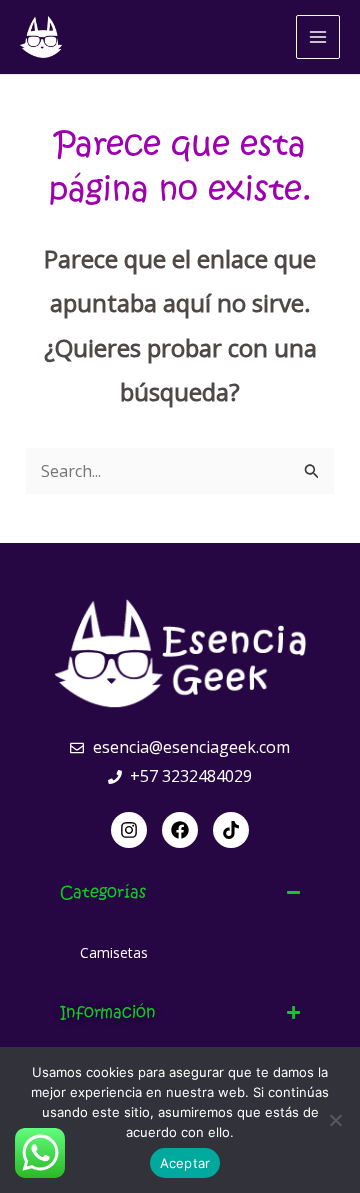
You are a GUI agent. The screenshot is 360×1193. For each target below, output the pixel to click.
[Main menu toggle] (318, 37)
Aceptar (185, 1163)
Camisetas (114, 952)
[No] (335, 1120)
